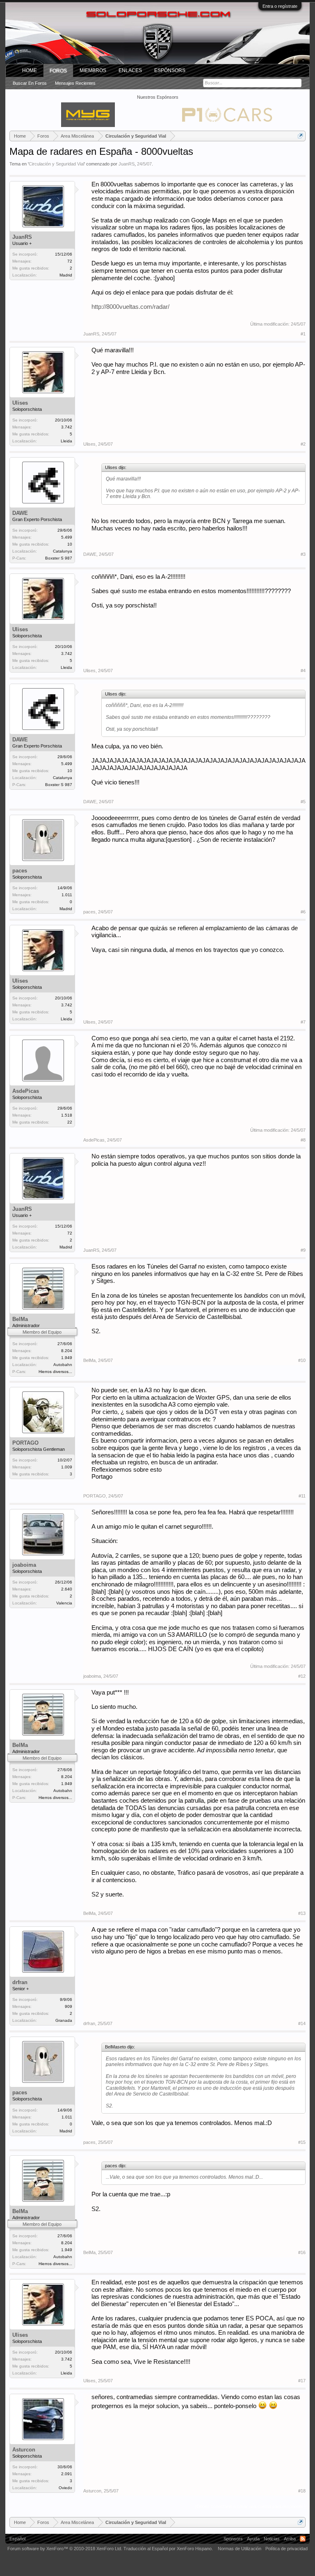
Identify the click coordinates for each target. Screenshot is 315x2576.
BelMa (20, 1319)
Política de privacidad (286, 2549)
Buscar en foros (30, 83)
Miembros (93, 70)
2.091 (67, 2474)
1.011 (67, 895)
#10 (302, 1360)
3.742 (67, 427)
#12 (302, 1676)
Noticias (272, 2539)
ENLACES (130, 70)
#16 (302, 2252)
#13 (302, 1913)
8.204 (67, 1351)
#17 (302, 2381)
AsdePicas (26, 1091)
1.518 (67, 1115)
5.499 (67, 537)
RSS (303, 2539)
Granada (64, 2020)
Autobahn (63, 1365)
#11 (302, 1496)
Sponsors (233, 2539)
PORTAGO (25, 1443)
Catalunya (63, 551)
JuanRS (127, 164)
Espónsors (170, 70)
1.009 (67, 1467)
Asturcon (24, 2450)
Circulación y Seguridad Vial (56, 164)
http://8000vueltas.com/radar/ (130, 307)
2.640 (67, 1589)
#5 (303, 802)
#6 (303, 912)
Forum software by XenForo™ (65, 2549)
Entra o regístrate (280, 6)
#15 (302, 2142)
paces (20, 871)
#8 (303, 1140)
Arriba (290, 2539)
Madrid (66, 275)
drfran (20, 1982)
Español (17, 2539)
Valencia (64, 1603)
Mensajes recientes (75, 83)
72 (70, 261)
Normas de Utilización (240, 2549)
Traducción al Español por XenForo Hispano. (168, 2549)
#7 (303, 1022)
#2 (303, 444)
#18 (302, 2491)
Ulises (20, 403)
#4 (303, 671)
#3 (303, 554)
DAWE (20, 513)
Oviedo (65, 2488)
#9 (303, 1250)
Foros (58, 71)
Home (30, 70)
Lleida (66, 441)
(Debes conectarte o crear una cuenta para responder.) (250, 2506)
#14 (302, 2023)
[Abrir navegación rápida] (300, 136)
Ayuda (253, 2539)
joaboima (24, 1565)
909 (68, 2006)
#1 (303, 334)
